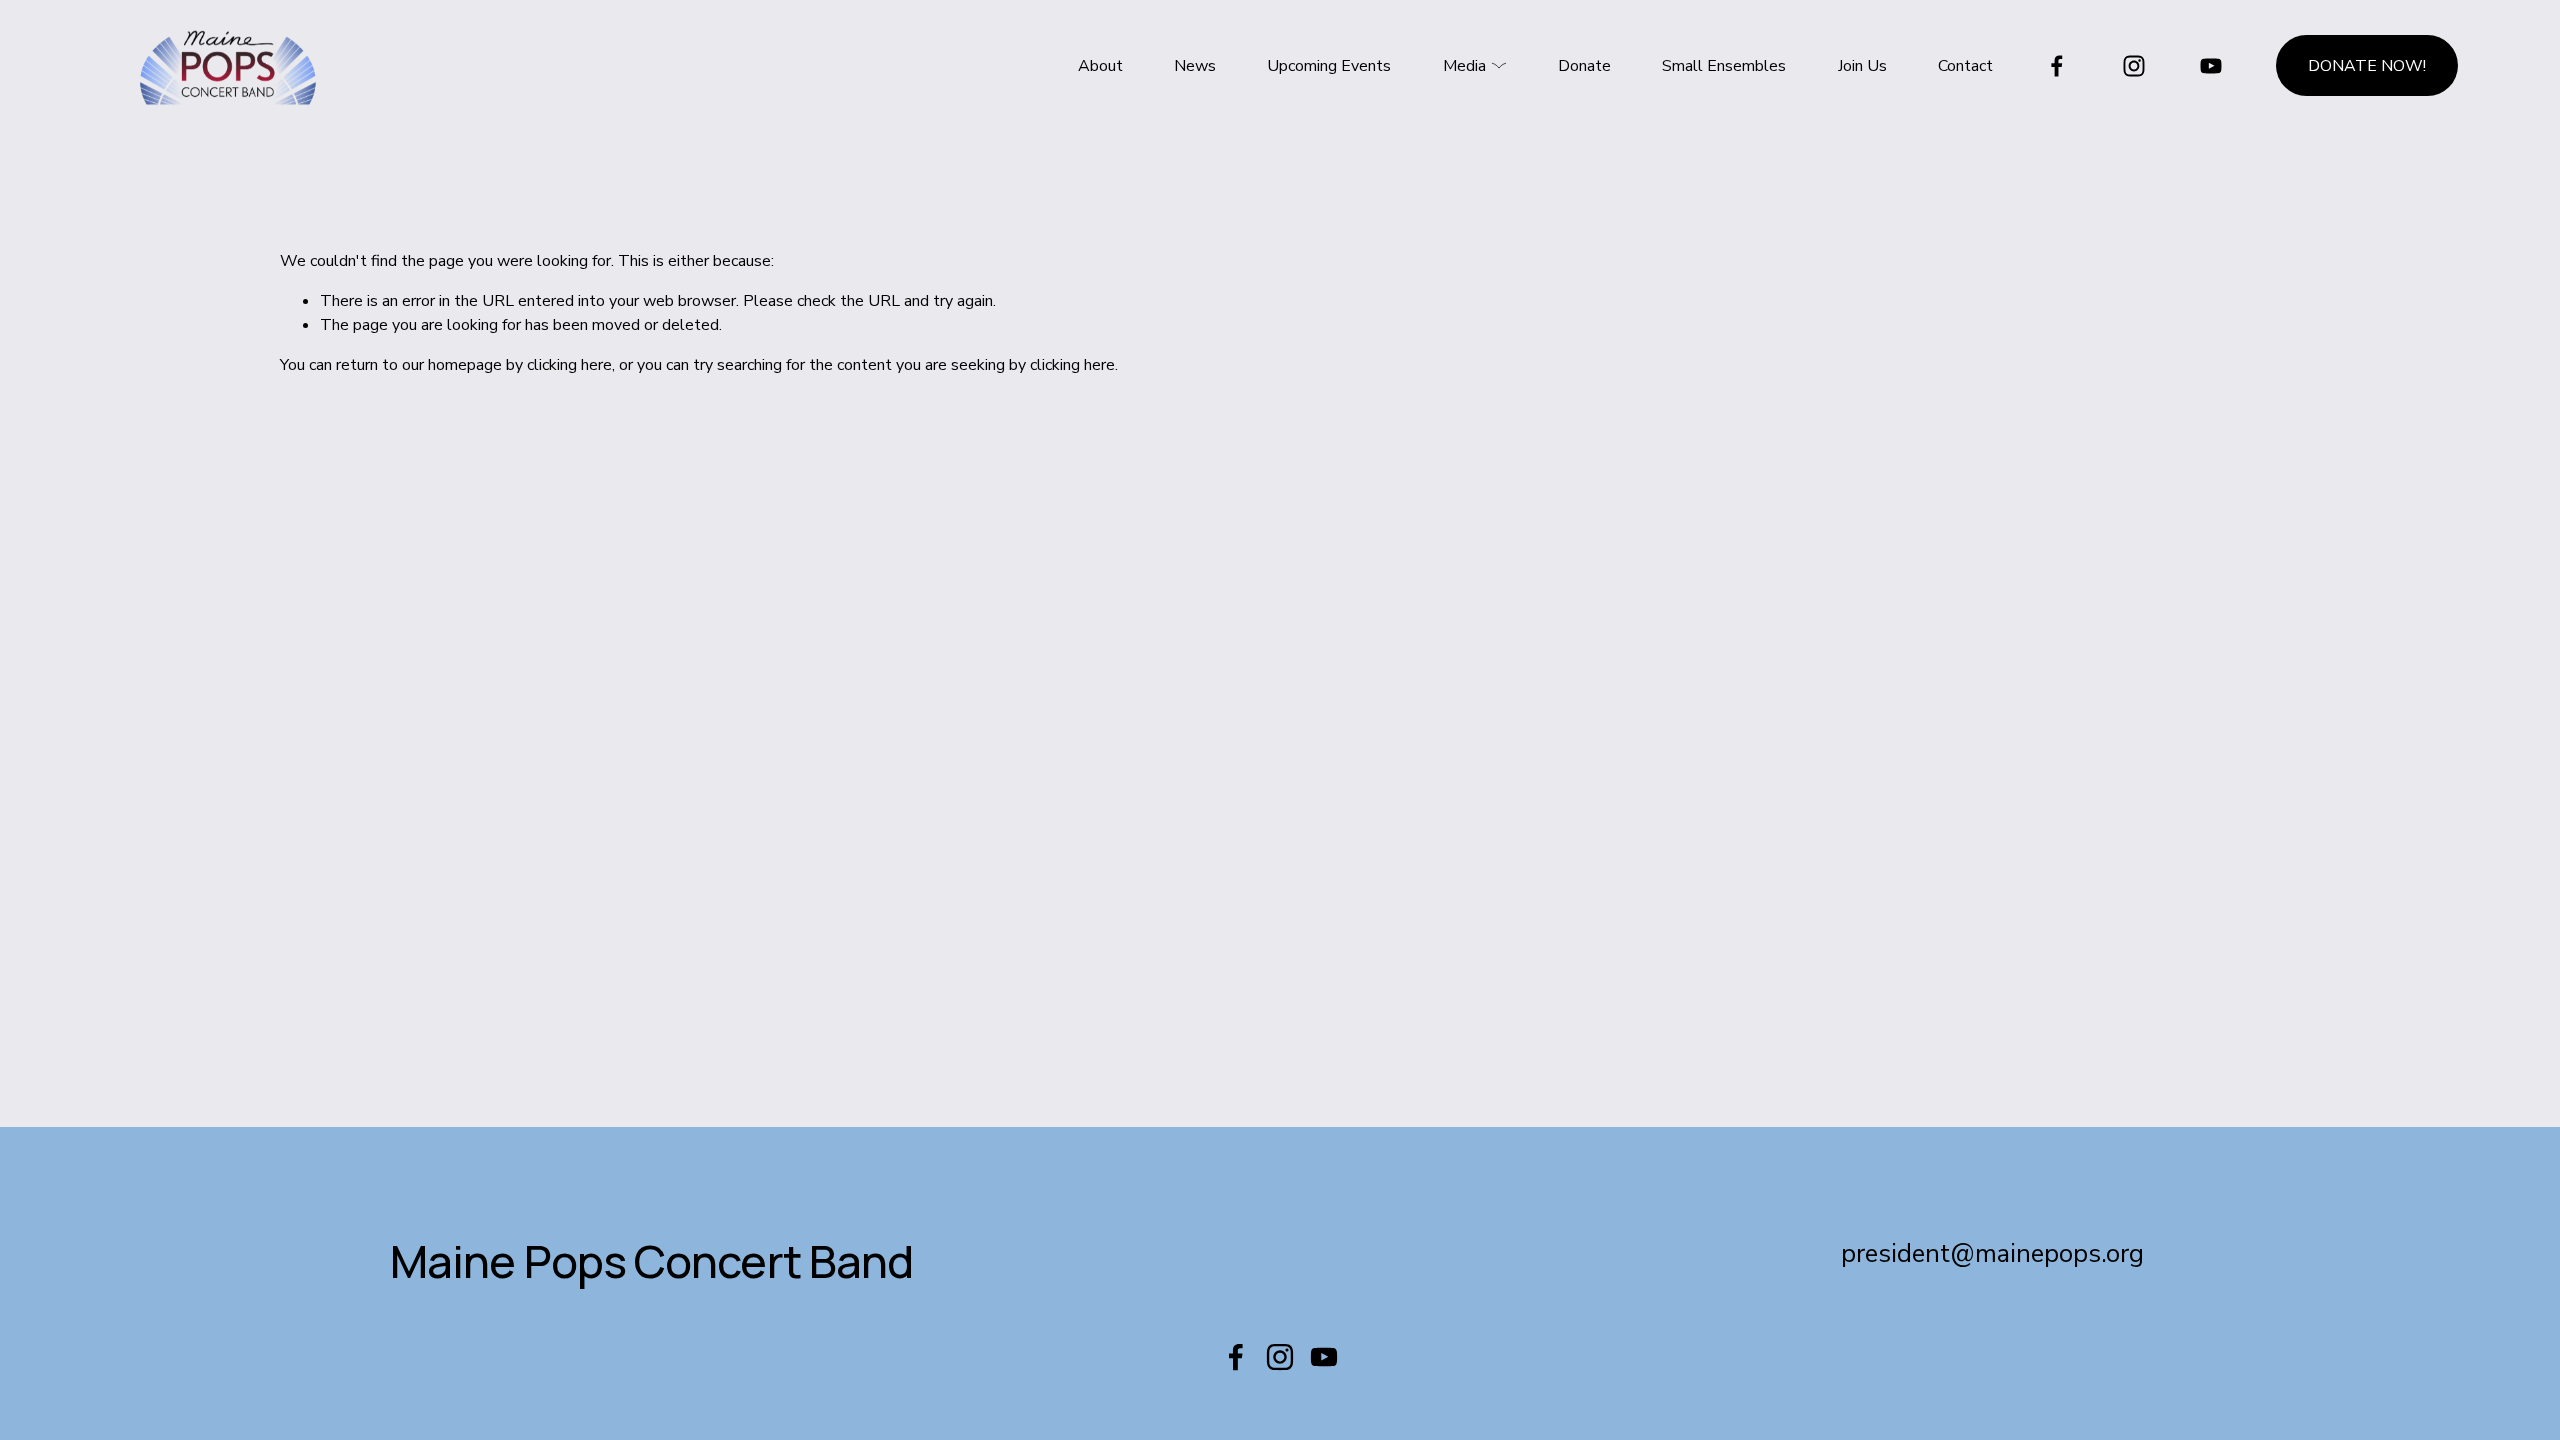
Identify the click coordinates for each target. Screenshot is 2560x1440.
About (1100, 66)
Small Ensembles (1724, 66)
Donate (1584, 66)
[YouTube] (2211, 66)
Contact (1965, 66)
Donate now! (2367, 66)
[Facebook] (2057, 66)
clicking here (569, 365)
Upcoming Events (1329, 66)
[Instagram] (2134, 66)
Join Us (1862, 66)
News (1195, 66)
